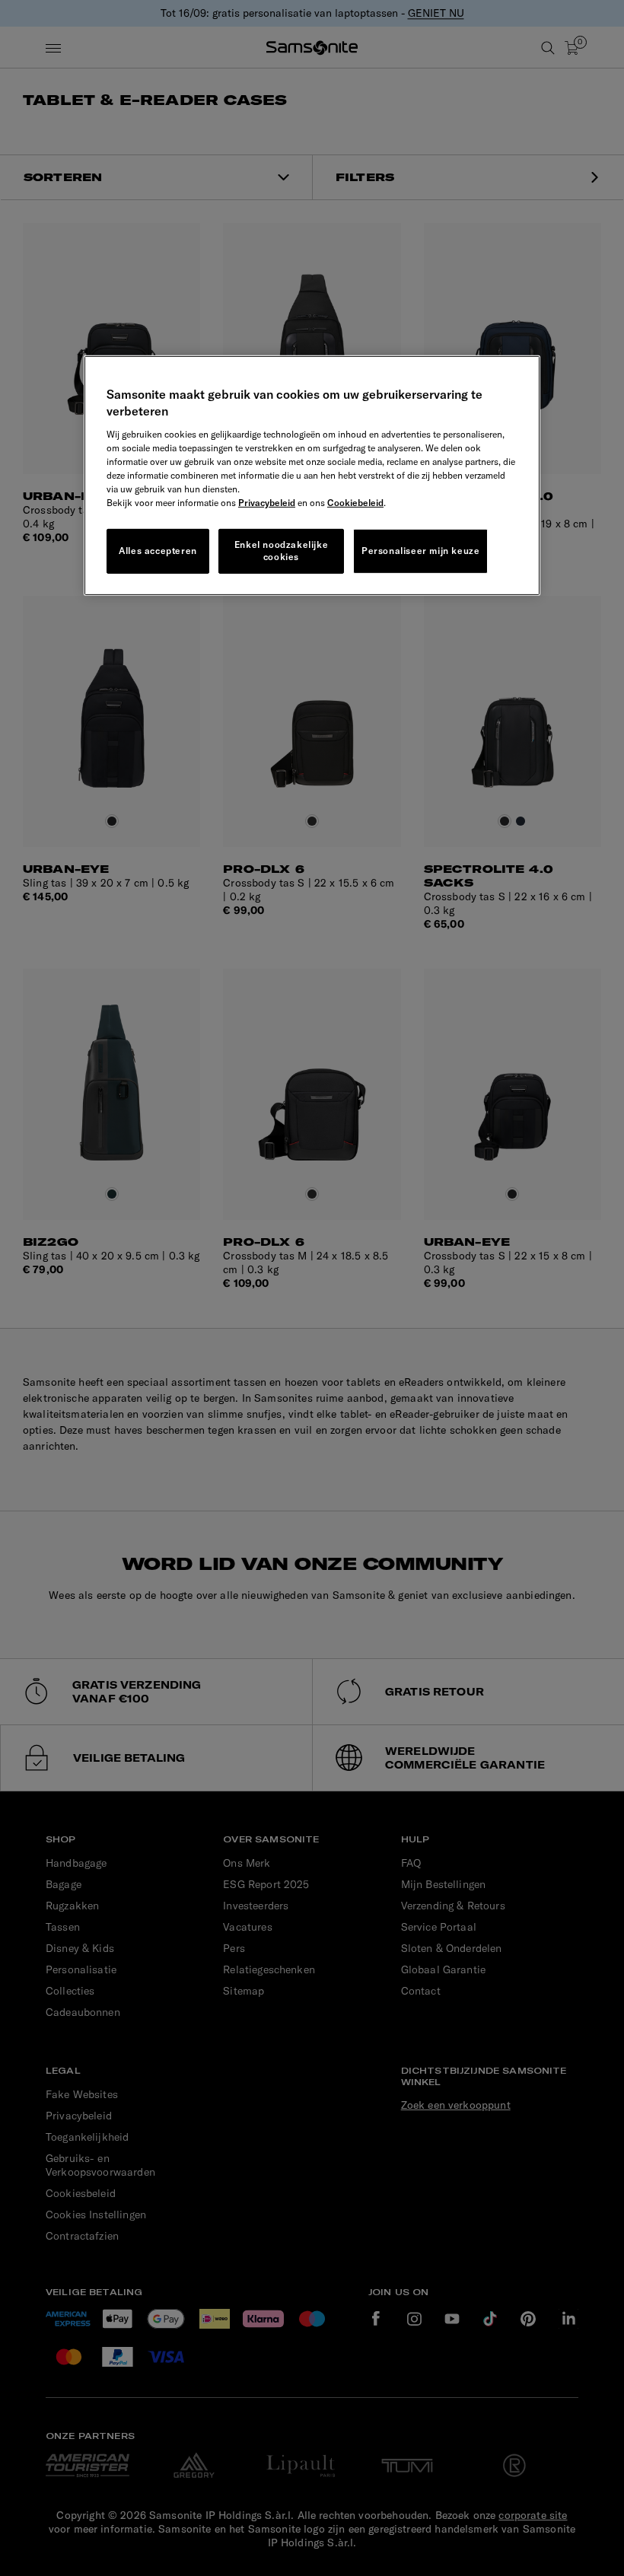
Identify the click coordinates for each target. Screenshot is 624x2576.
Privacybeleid (267, 502)
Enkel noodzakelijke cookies (281, 550)
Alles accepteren (158, 551)
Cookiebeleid (355, 502)
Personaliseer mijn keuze (420, 551)
